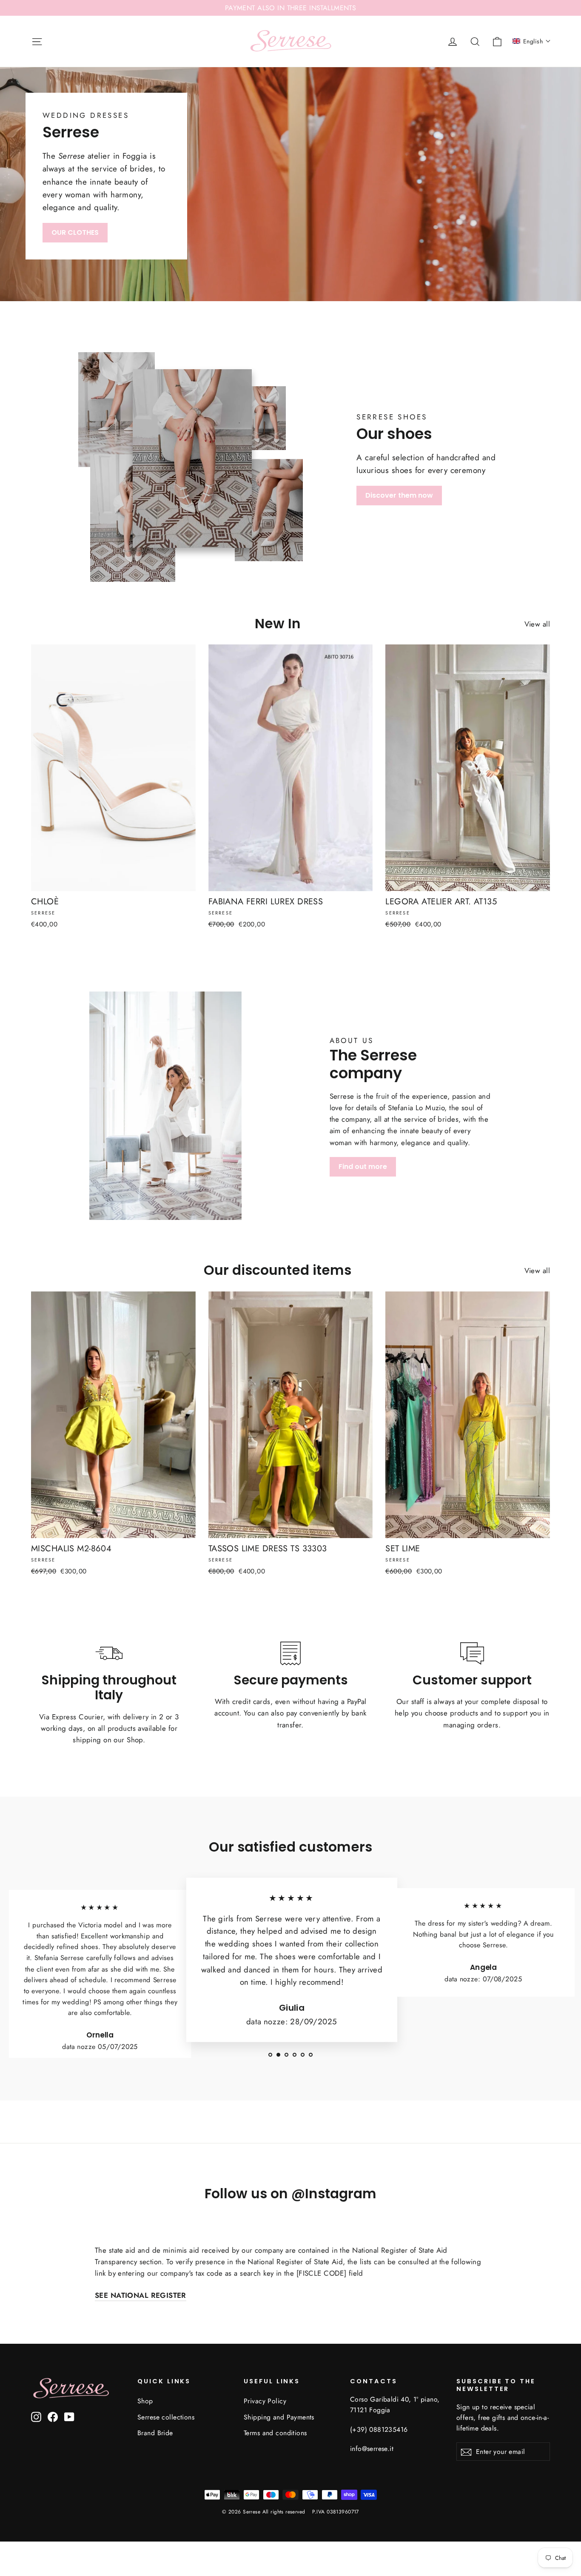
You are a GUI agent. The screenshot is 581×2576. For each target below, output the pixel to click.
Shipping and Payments (279, 2417)
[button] (532, 41)
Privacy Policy (265, 2401)
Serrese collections (166, 2417)
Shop (145, 2401)
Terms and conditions (275, 2433)
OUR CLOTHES (75, 232)
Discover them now (399, 495)
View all (537, 624)
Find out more (363, 1167)
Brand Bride (155, 2433)
